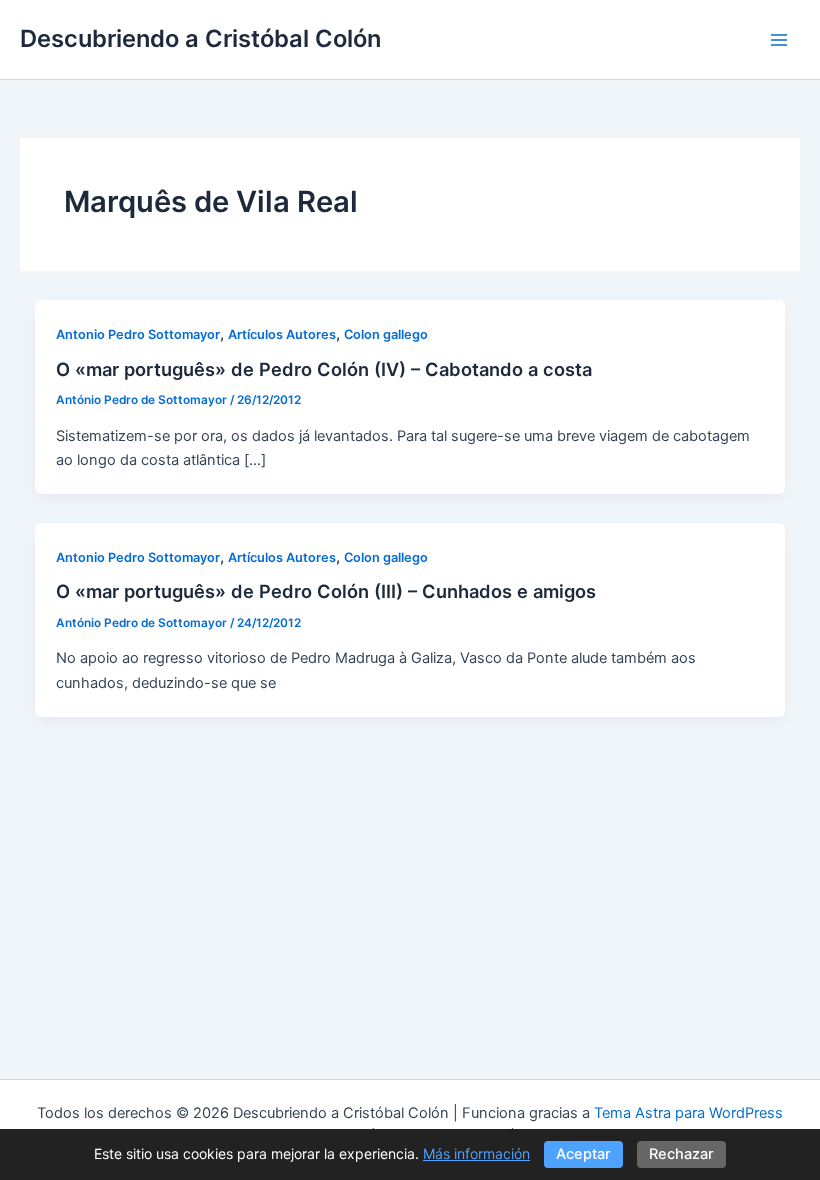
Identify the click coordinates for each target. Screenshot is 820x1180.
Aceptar (583, 1154)
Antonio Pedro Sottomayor (138, 334)
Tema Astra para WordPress (688, 1113)
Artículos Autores (282, 334)
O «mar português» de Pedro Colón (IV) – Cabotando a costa (324, 369)
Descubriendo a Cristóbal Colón (200, 38)
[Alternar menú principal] (779, 40)
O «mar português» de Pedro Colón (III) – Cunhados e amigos (326, 591)
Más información (476, 1153)
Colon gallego (386, 334)
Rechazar (681, 1154)
